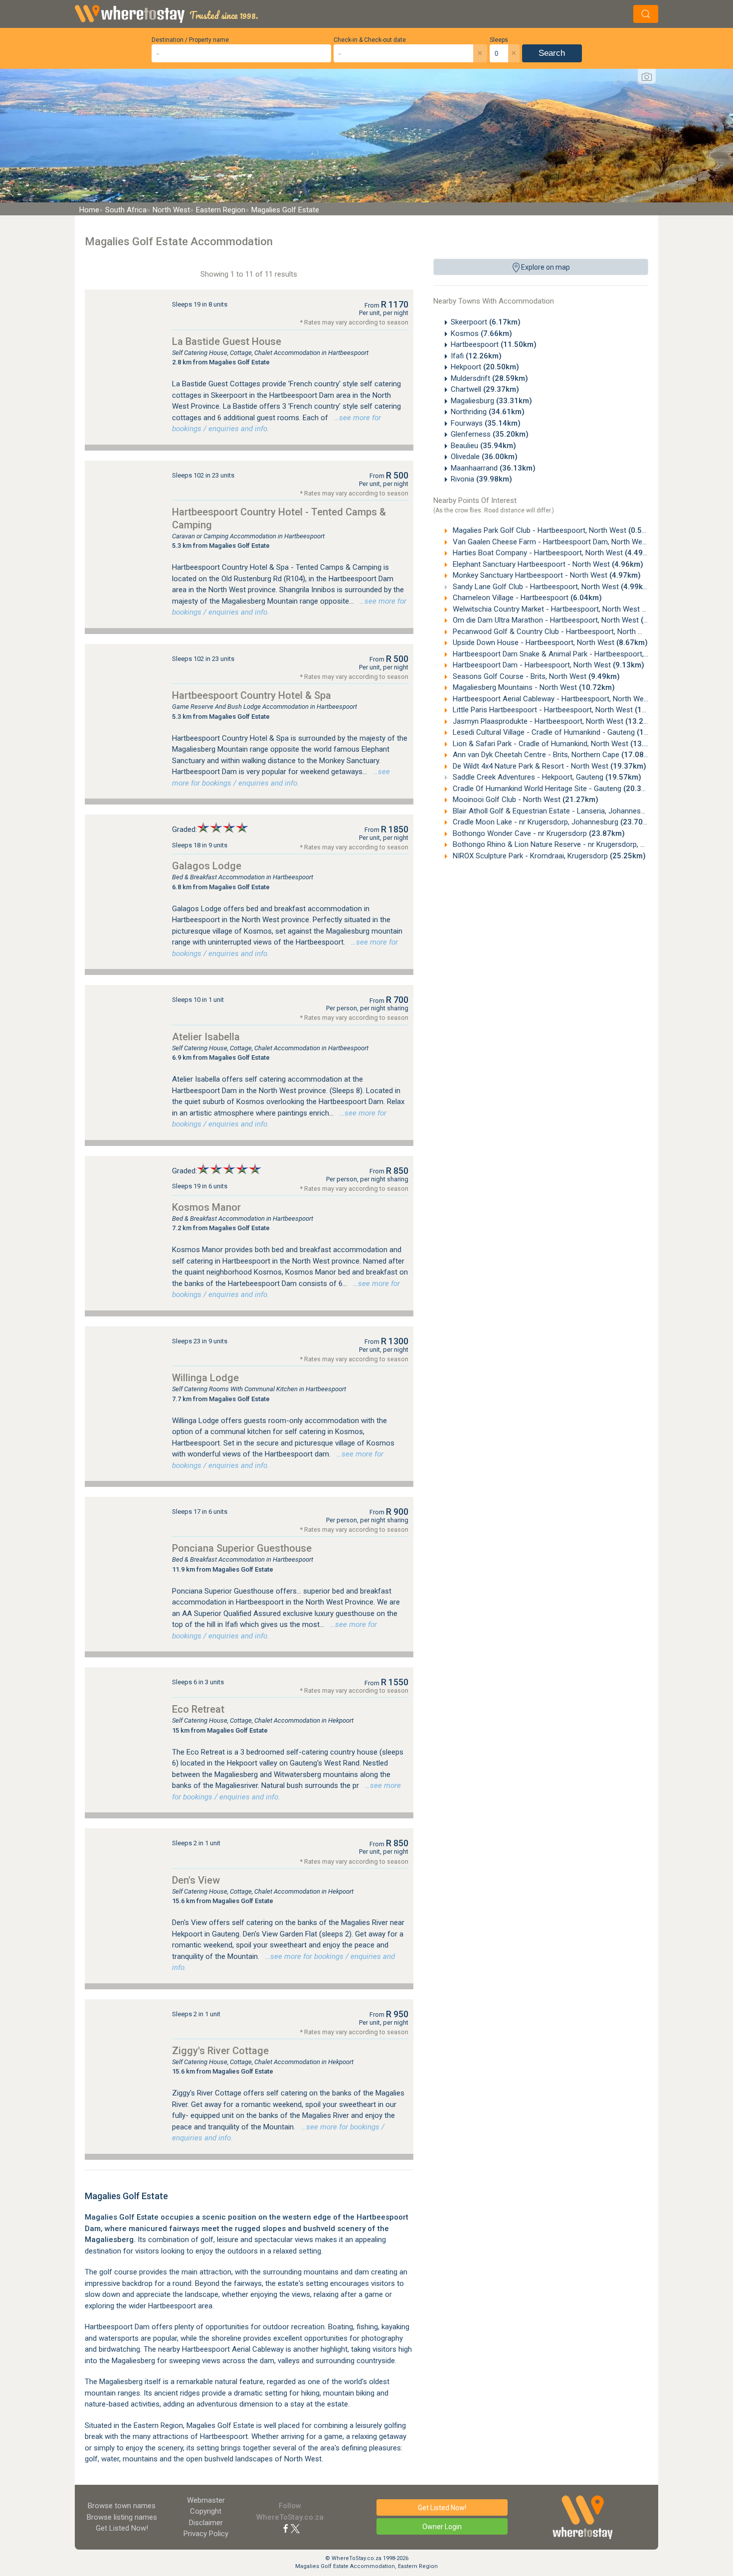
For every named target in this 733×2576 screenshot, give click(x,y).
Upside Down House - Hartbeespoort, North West (549, 643)
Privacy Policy (206, 2534)
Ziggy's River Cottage (220, 2051)
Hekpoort (485, 367)
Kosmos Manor (206, 1207)
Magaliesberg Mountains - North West (533, 687)
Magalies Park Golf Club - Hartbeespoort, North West (555, 530)
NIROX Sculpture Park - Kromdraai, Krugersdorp (548, 856)
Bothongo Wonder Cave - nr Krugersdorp (538, 833)
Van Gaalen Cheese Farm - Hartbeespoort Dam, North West (566, 542)
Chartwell (485, 389)
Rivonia (481, 479)
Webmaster (206, 2500)
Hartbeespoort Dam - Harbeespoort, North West (548, 665)
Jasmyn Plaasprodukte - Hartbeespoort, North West (556, 721)
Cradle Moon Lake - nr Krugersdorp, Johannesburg (553, 822)
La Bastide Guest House (227, 341)
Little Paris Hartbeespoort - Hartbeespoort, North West (561, 710)
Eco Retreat (198, 1709)
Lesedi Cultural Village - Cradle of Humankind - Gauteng (562, 732)
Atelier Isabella (206, 1037)
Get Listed (122, 2528)
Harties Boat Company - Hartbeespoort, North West (553, 553)
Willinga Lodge (205, 1378)
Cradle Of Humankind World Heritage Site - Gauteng (555, 789)
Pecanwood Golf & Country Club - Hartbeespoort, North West (569, 632)
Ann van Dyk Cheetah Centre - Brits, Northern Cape (554, 755)
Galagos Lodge (207, 866)
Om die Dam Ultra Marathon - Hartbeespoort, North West (561, 620)
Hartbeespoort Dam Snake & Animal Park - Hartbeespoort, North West (584, 654)
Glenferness (490, 434)
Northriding (488, 412)
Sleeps (499, 40)
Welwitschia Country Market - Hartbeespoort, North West (562, 609)
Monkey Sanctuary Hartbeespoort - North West (546, 575)
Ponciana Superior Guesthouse (242, 1548)
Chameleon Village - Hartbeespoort (526, 598)
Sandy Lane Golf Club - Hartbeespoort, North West (551, 587)
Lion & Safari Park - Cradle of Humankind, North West (558, 744)
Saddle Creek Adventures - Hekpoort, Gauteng (546, 777)
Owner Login (442, 2527)
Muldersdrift (489, 378)
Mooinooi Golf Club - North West (525, 800)
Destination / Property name (190, 40)
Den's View (196, 1880)
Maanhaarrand (493, 468)
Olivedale (484, 457)
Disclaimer (206, 2523)
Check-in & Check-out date (370, 40)
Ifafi (476, 356)
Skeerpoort (486, 322)
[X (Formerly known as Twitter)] (295, 2528)
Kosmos (481, 333)
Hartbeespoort (494, 344)
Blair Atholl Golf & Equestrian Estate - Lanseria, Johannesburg (572, 811)
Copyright (206, 2511)
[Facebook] (286, 2528)
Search (552, 53)
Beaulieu (483, 446)
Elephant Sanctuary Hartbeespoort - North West (547, 564)
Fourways (486, 423)
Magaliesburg (491, 401)
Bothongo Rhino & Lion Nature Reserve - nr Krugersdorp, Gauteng (578, 844)
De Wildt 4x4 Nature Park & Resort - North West (549, 766)
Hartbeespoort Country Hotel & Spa (252, 695)
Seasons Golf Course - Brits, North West (535, 676)
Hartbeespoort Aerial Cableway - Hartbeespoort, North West (569, 699)
